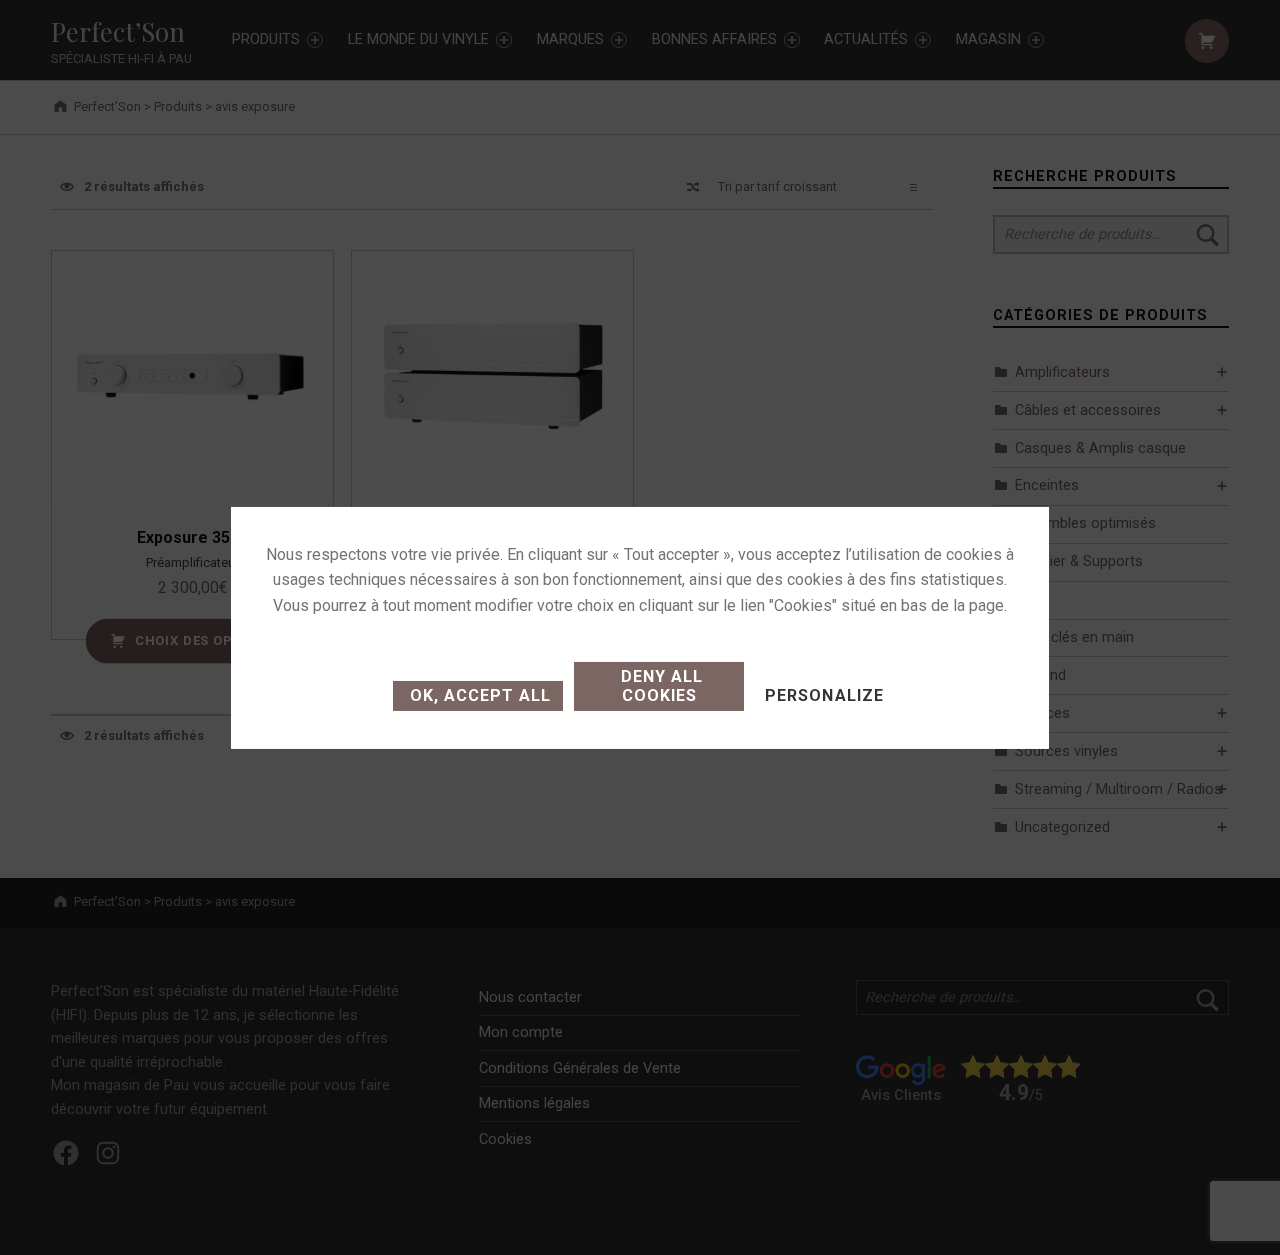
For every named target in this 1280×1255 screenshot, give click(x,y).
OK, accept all (478, 695)
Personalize (824, 695)
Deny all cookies (659, 686)
